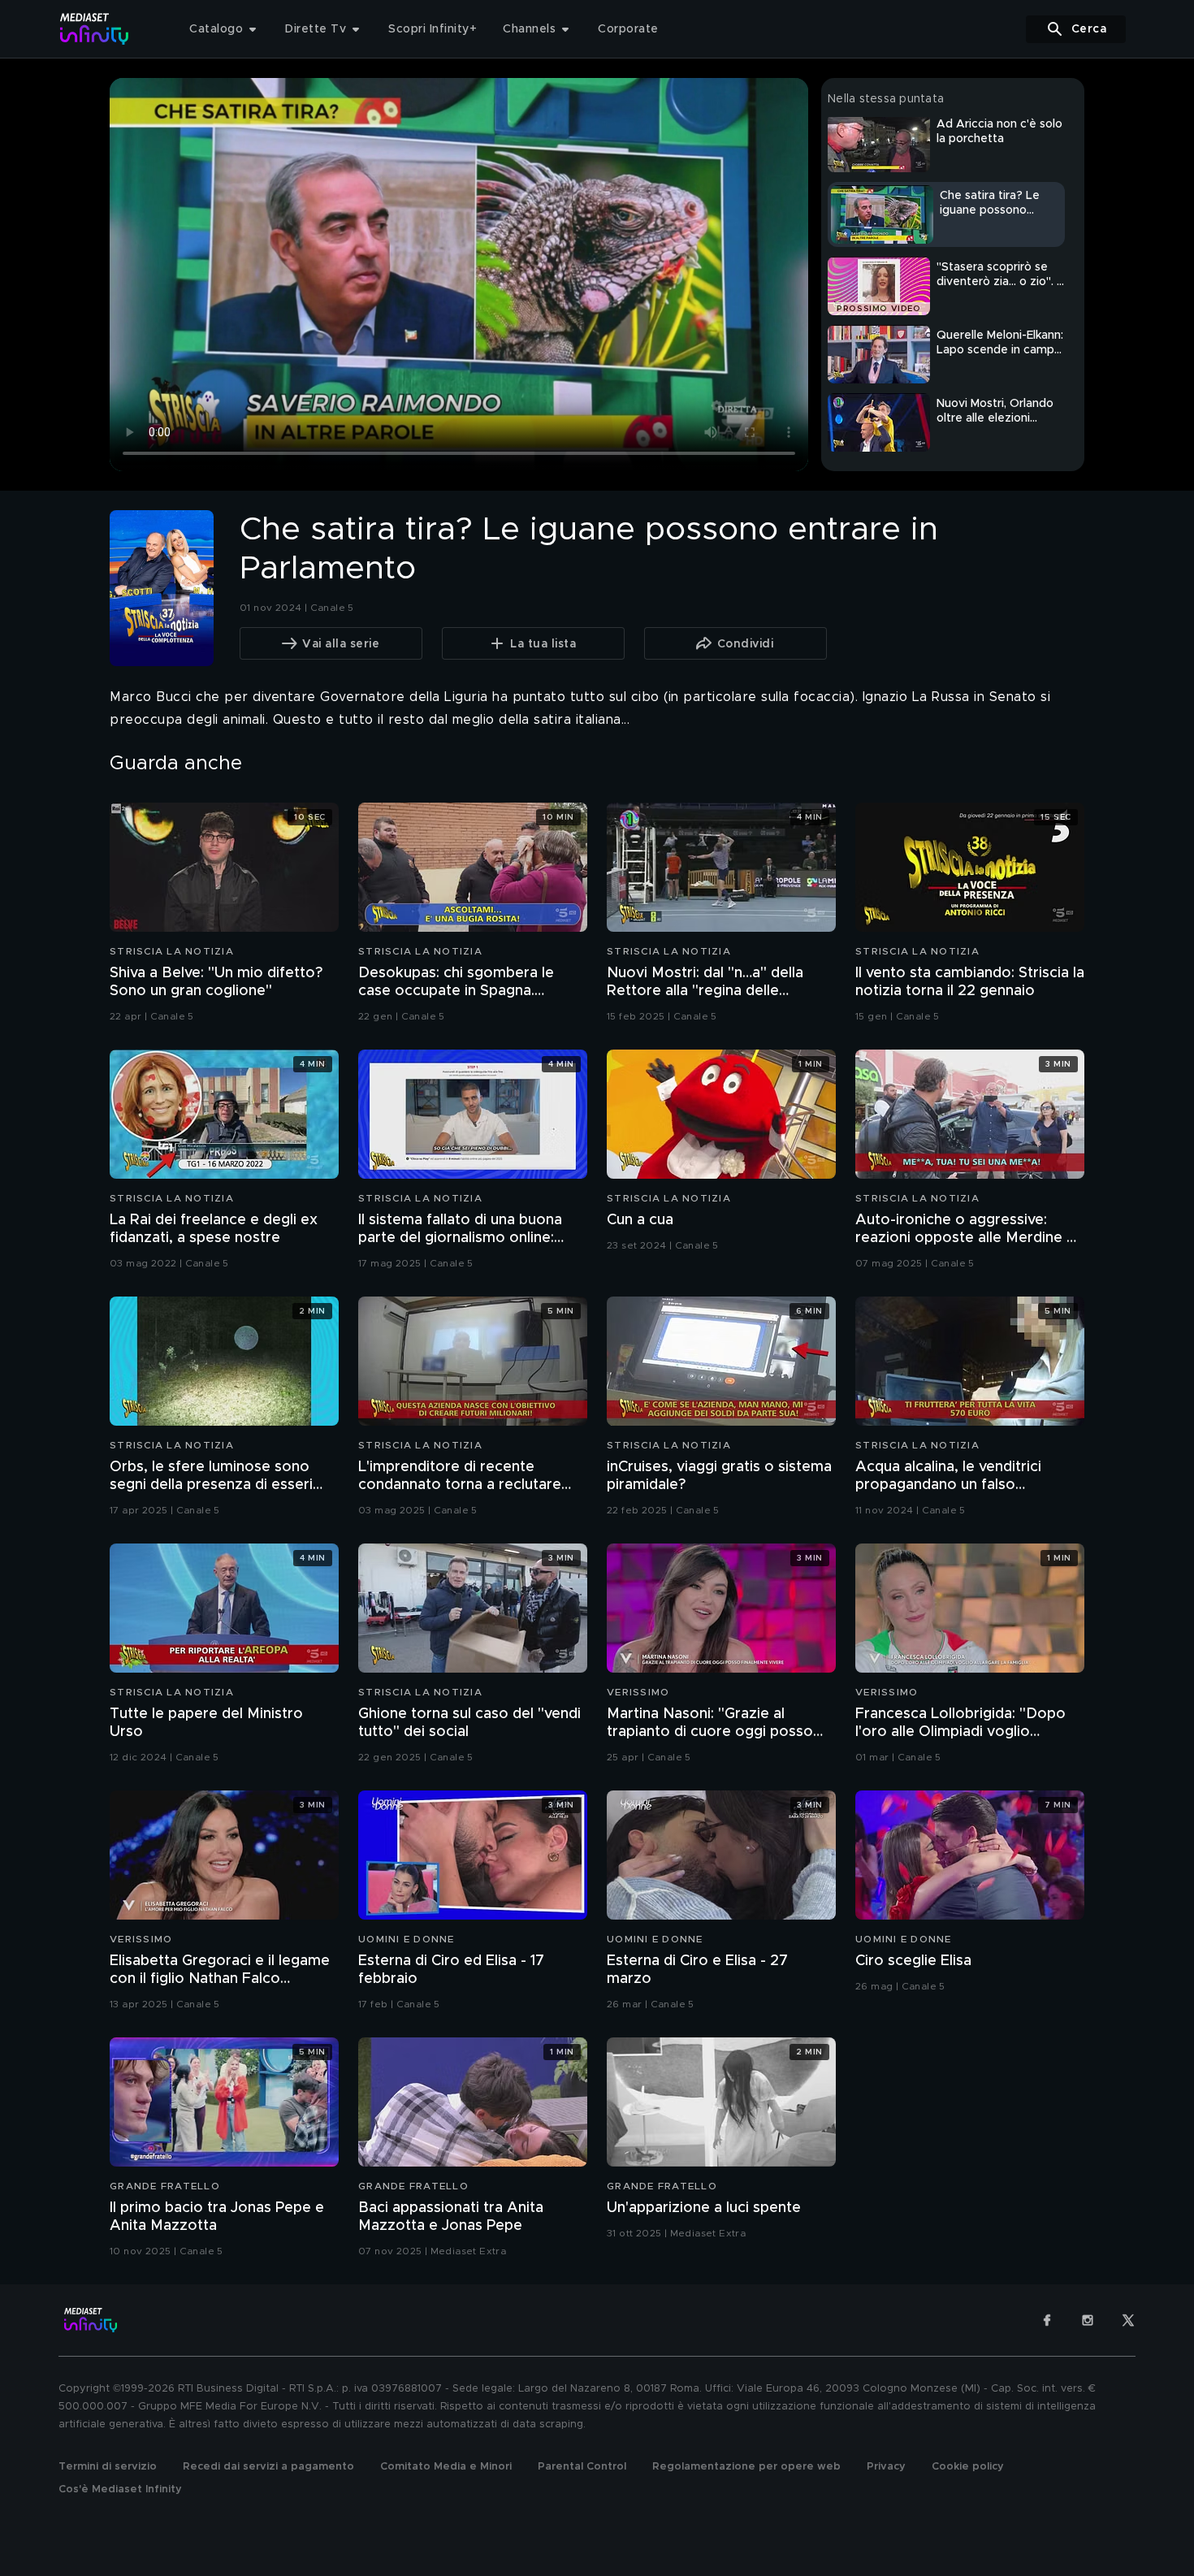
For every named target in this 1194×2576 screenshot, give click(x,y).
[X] (1128, 2320)
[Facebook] (1047, 2320)
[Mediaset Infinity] (95, 29)
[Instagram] (1088, 2320)
